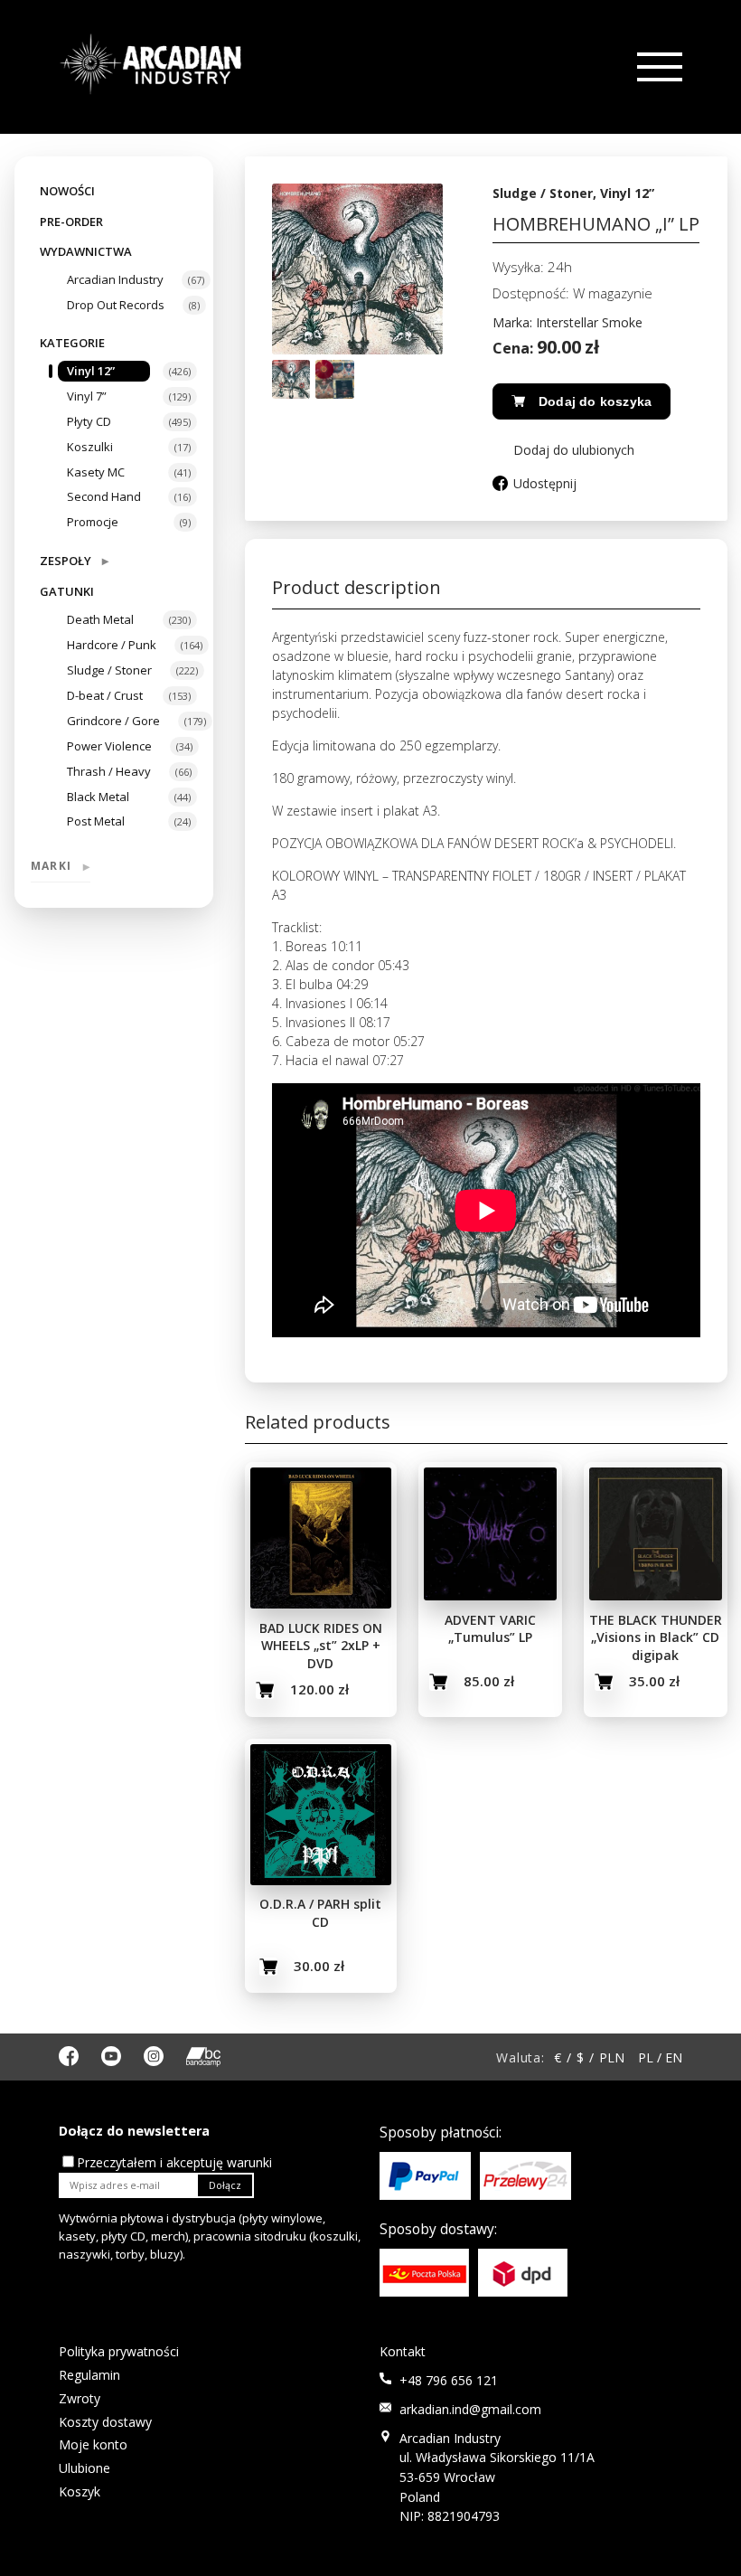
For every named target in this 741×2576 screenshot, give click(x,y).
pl (646, 2057)
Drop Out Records (116, 305)
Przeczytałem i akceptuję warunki (174, 2162)
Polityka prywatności (119, 2351)
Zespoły (74, 560)
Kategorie (72, 343)
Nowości (67, 191)
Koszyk (80, 2491)
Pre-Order (71, 222)
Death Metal (100, 619)
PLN (612, 2057)
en (674, 2057)
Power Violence (109, 746)
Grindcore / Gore (113, 721)
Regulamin (89, 2375)
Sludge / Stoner (109, 670)
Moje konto (93, 2444)
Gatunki (67, 591)
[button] (563, 450)
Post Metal (96, 821)
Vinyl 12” (91, 371)
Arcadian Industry (115, 279)
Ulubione (84, 2468)
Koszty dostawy (105, 2422)
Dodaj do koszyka (595, 401)
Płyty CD (89, 421)
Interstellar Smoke (589, 322)
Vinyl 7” (87, 396)
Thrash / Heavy (109, 771)
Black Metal (98, 797)
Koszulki (90, 447)
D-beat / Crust (105, 695)
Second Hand (104, 496)
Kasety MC (96, 472)
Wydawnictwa (86, 251)
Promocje (93, 522)
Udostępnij (545, 483)
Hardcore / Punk (112, 645)
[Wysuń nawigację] (658, 67)
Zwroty (80, 2398)
